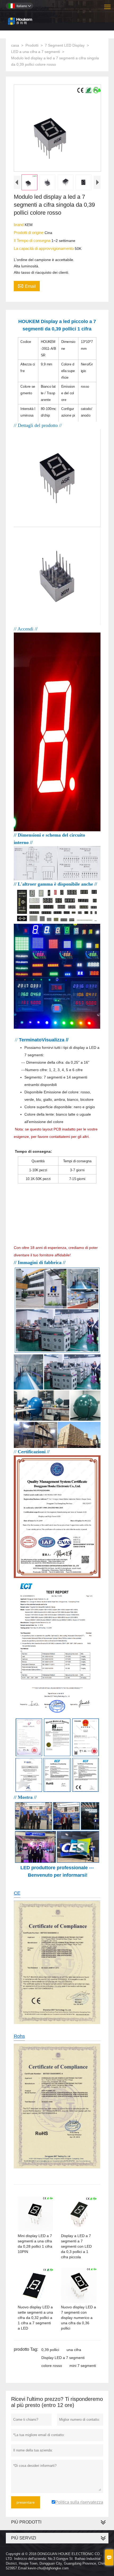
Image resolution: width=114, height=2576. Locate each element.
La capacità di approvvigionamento (44, 248)
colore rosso (52, 2366)
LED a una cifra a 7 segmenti (36, 52)
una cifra (74, 2350)
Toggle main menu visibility (108, 6)
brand (19, 225)
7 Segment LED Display (65, 45)
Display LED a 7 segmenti (63, 2358)
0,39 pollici (50, 2350)
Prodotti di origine (29, 233)
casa (15, 45)
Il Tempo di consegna (33, 240)
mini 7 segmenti (83, 2366)
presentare (26, 2502)
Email (27, 286)
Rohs (19, 2036)
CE (17, 1893)
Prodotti (32, 45)
